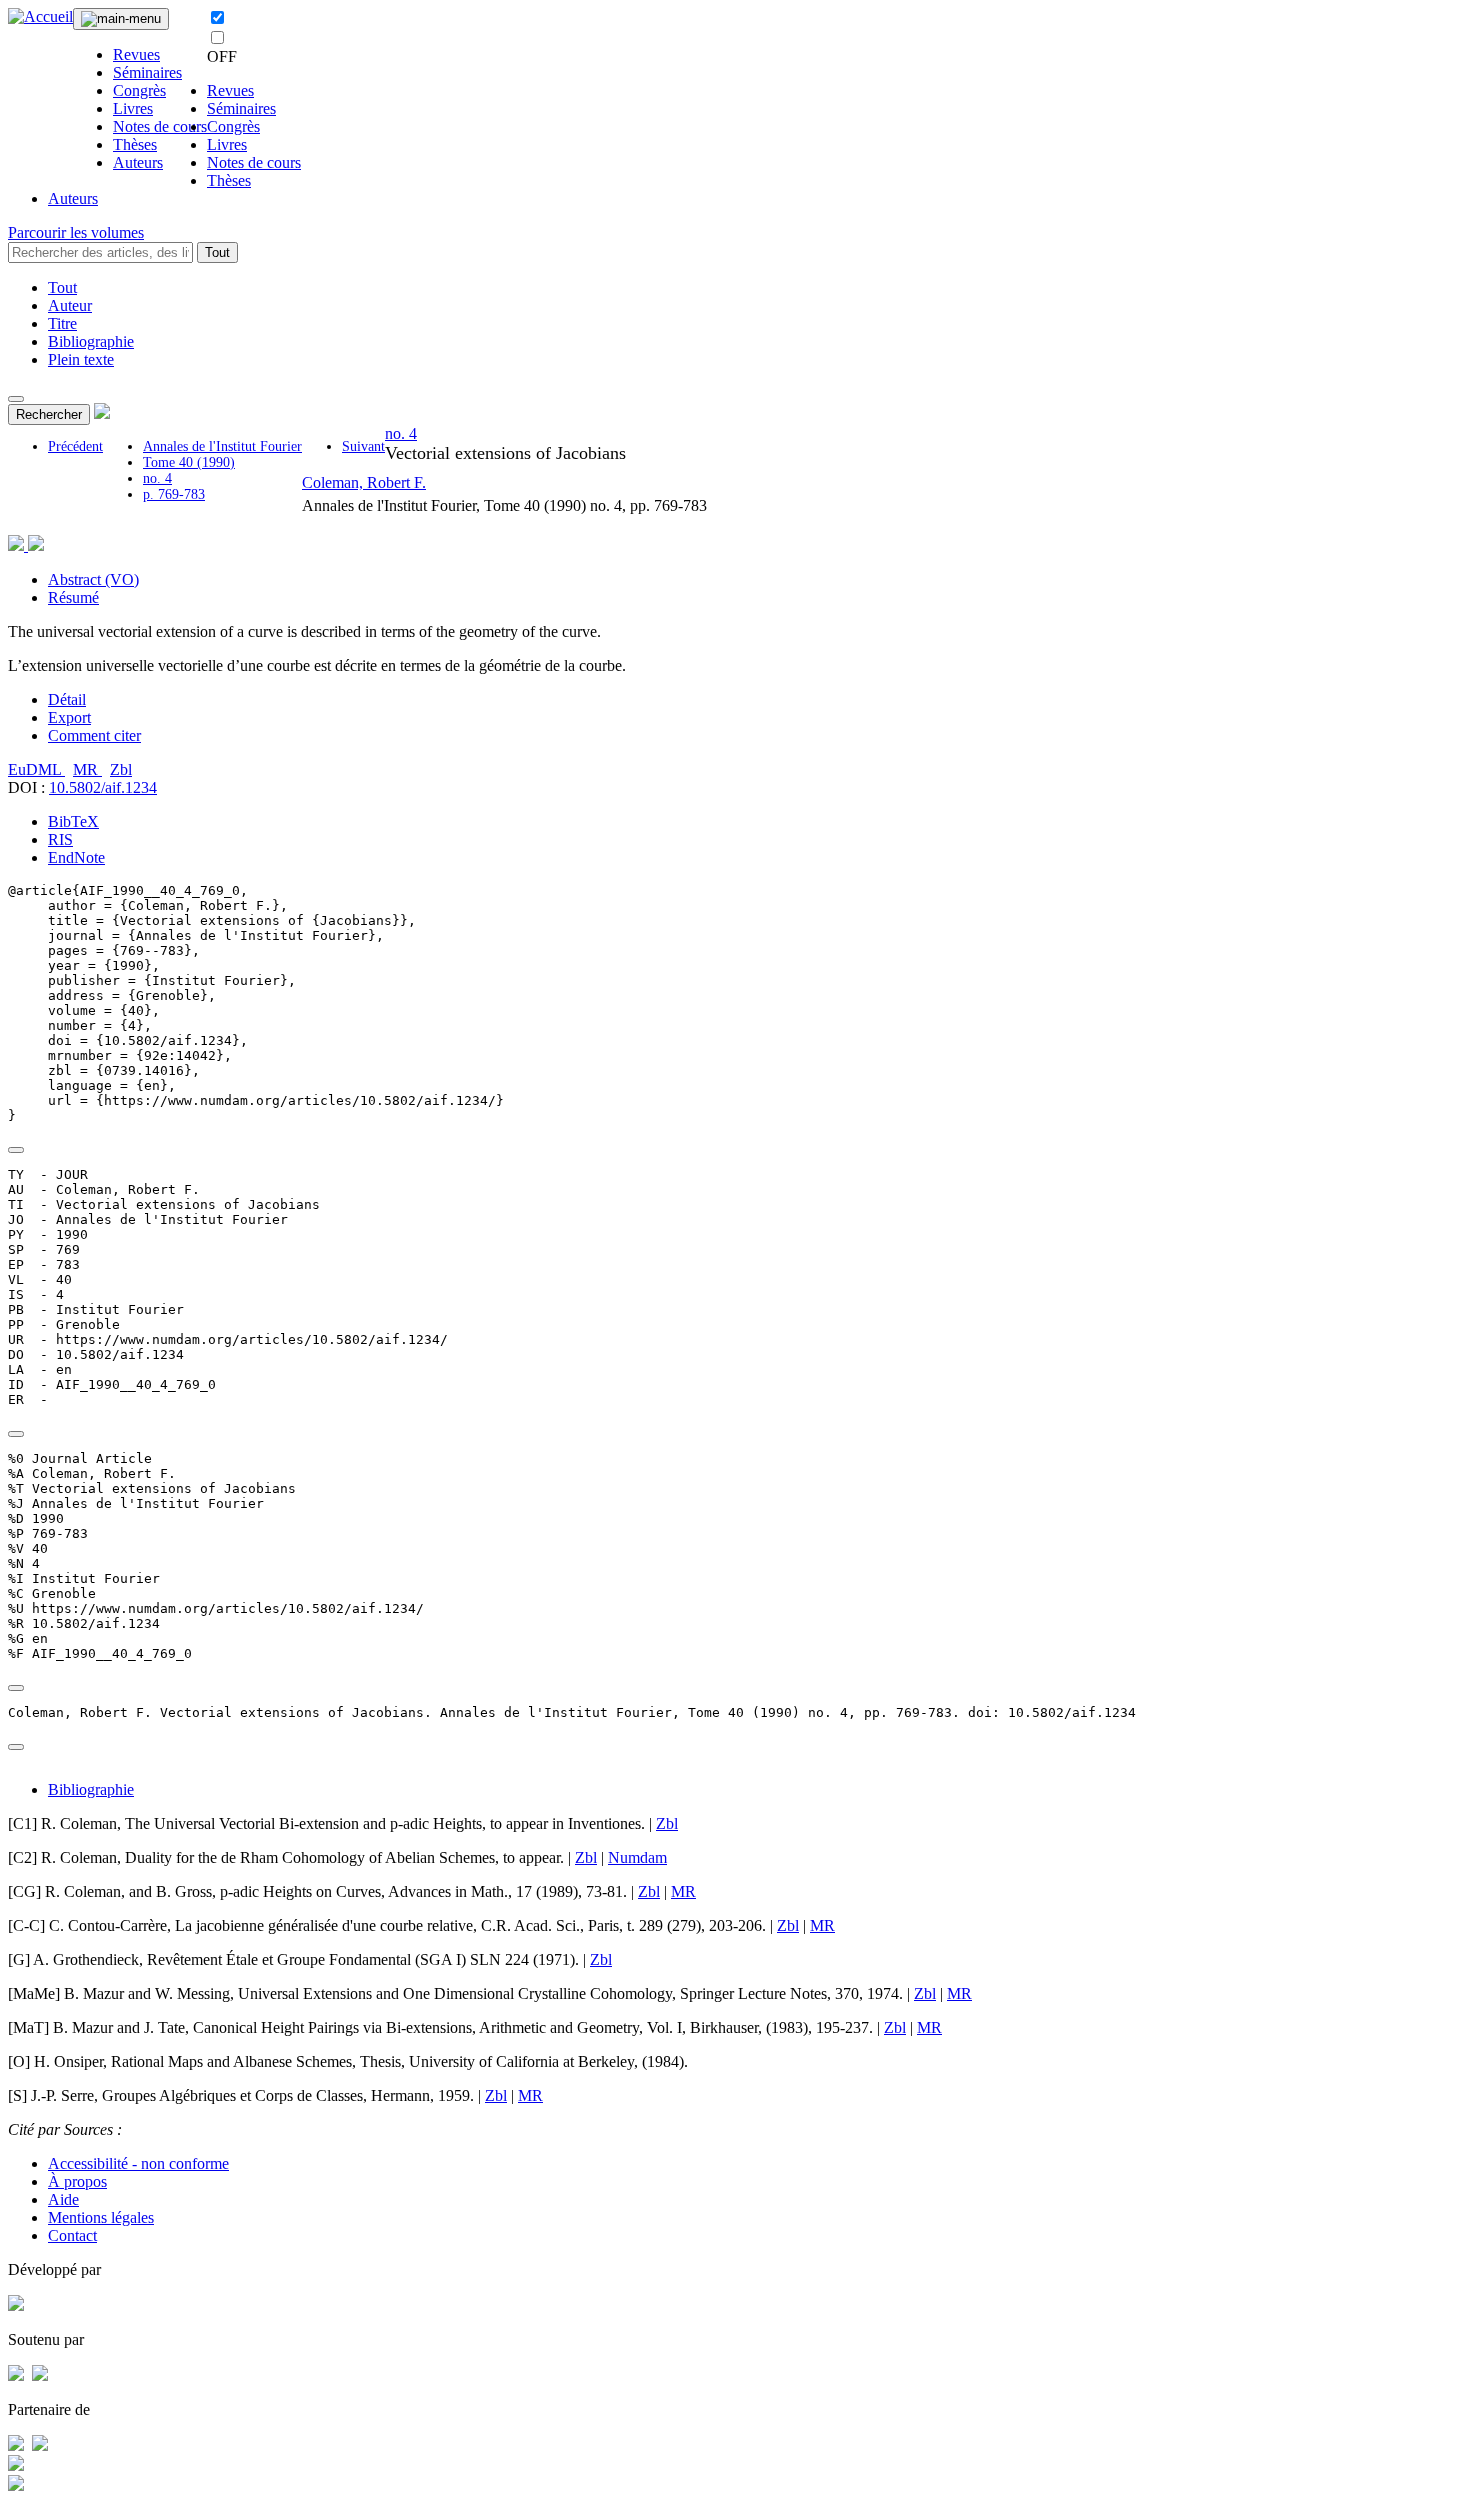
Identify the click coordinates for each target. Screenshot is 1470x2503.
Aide (63, 2199)
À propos (77, 2181)
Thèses (135, 144)
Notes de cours (160, 126)
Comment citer (94, 735)
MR (87, 769)
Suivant (363, 446)
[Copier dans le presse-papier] (16, 1150)
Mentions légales (101, 2217)
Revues (136, 54)
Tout (217, 252)
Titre (62, 323)
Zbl (121, 769)
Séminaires (147, 72)
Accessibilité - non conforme (138, 2163)
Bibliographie (91, 341)
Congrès (139, 90)
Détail (67, 699)
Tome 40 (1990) (189, 462)
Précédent (75, 446)
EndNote (76, 857)
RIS (60, 839)
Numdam (637, 1857)
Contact (72, 2235)
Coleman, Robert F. (364, 482)
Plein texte (81, 359)
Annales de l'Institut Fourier (222, 446)
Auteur (70, 305)
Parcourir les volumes (76, 232)
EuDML (36, 769)
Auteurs (138, 162)
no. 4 (157, 478)
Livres (133, 108)
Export (69, 717)
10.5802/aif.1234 (103, 787)
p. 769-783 (174, 494)
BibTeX (73, 821)
